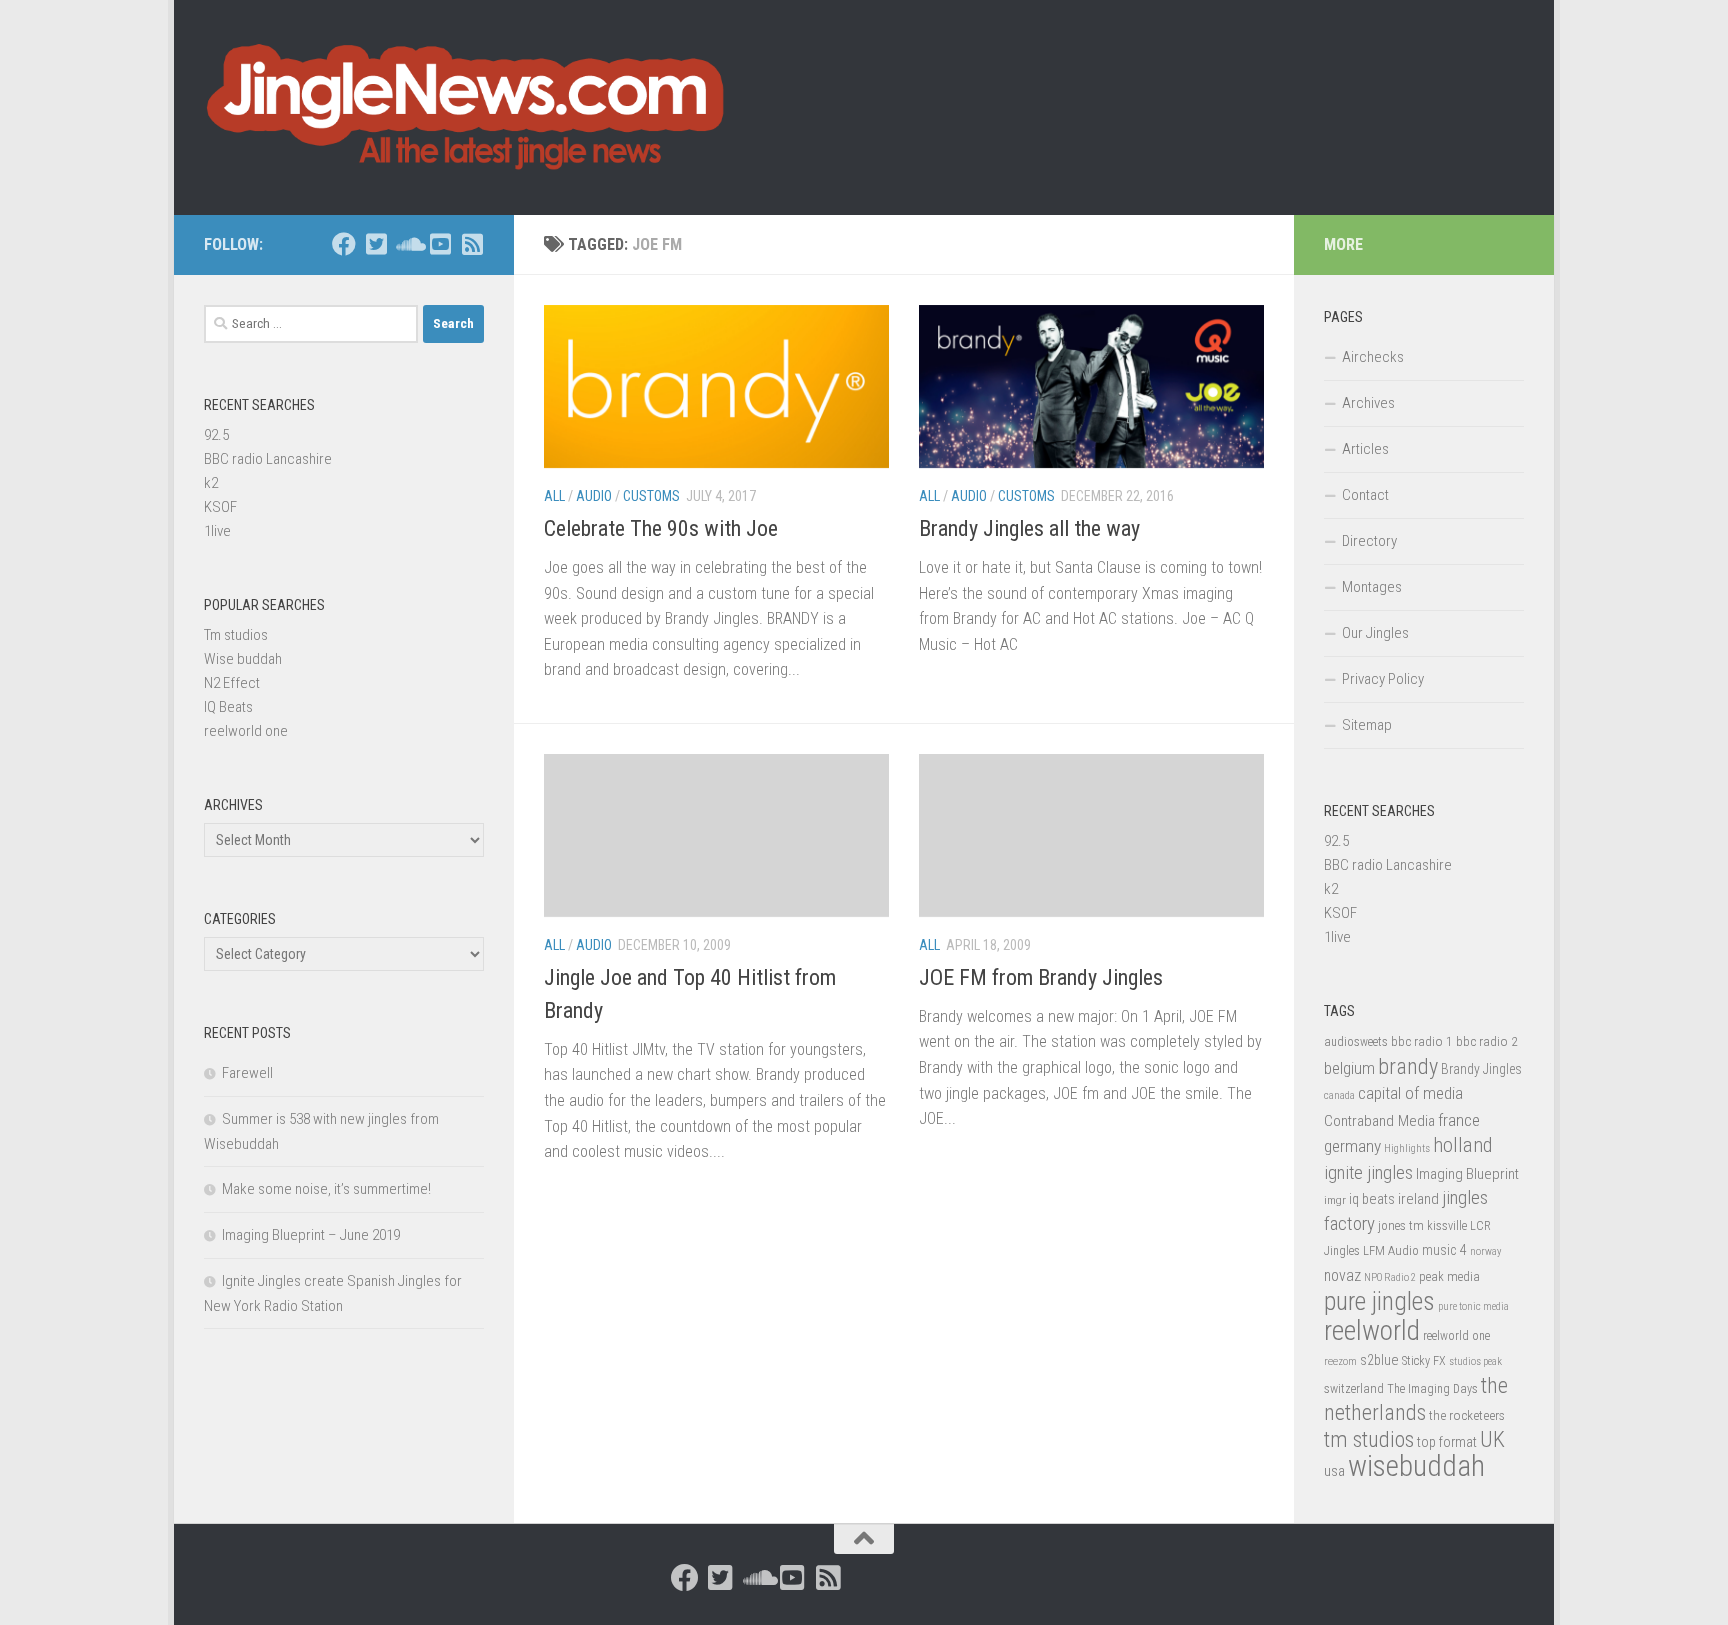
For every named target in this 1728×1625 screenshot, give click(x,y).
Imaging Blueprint (1467, 1174)
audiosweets (1356, 1042)
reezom (1340, 1361)
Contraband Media (1379, 1121)
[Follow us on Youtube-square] (440, 244)
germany (1352, 1146)
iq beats (1372, 1199)
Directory (1369, 541)
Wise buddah (243, 659)
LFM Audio (1391, 1250)
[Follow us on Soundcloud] (408, 244)
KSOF (220, 507)
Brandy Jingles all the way (1029, 528)
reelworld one (246, 731)
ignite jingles (1368, 1173)
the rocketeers (1467, 1415)
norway (1485, 1251)
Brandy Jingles (1481, 1069)
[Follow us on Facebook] (344, 244)
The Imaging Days (1432, 1389)
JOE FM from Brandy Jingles (1041, 977)
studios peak (1475, 1361)
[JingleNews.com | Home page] (466, 107)
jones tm (1401, 1225)
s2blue (1379, 1360)
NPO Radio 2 (1390, 1277)
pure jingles (1379, 1301)
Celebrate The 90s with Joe (661, 528)
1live (217, 531)
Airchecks (1373, 357)
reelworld (1372, 1330)
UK (1492, 1439)
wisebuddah (1416, 1466)
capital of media (1410, 1093)
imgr (1335, 1200)
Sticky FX (1424, 1361)
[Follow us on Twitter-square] (376, 244)
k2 (211, 483)
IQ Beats (228, 707)
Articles (1365, 449)
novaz (1342, 1275)
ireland (1418, 1199)
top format (1447, 1442)
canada (1339, 1095)
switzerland (1354, 1388)
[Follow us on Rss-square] (472, 244)
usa (1334, 1471)
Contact (1365, 495)
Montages (1372, 587)
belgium (1349, 1068)
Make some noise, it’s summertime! (326, 1189)
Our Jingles (1375, 633)
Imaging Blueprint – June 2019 (311, 1235)
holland (1462, 1145)
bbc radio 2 (1487, 1041)
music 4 (1444, 1250)
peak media (1449, 1276)
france (1459, 1120)
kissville (1447, 1226)
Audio (594, 496)
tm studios (1369, 1439)
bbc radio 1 (1422, 1041)
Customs (651, 496)
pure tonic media (1473, 1306)
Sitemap (1367, 725)
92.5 (216, 435)
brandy (1408, 1066)
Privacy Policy (1383, 679)
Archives (1368, 403)
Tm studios (236, 635)
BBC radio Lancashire (268, 459)
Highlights (1407, 1148)
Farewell (247, 1073)
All (554, 496)
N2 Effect (232, 683)
